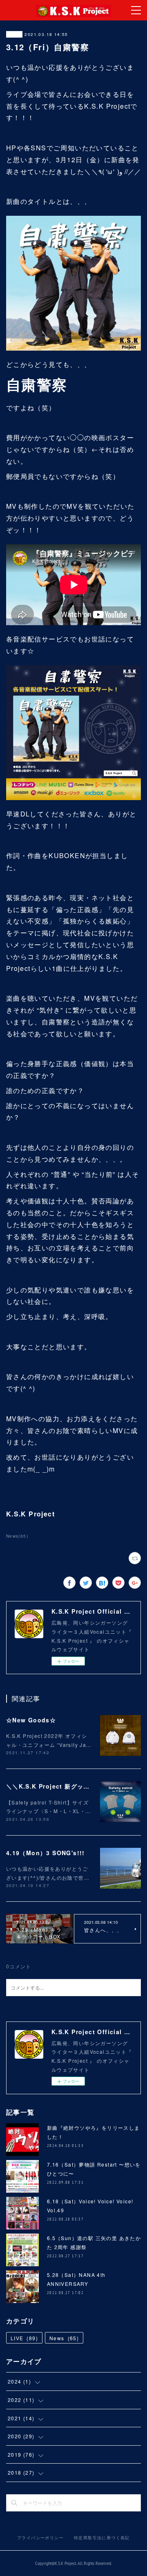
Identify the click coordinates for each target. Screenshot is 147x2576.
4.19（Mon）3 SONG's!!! (46, 1853)
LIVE (24, 2338)
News (14, 34)
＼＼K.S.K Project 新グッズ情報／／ (61, 1786)
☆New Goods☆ (31, 1720)
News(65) (17, 1536)
